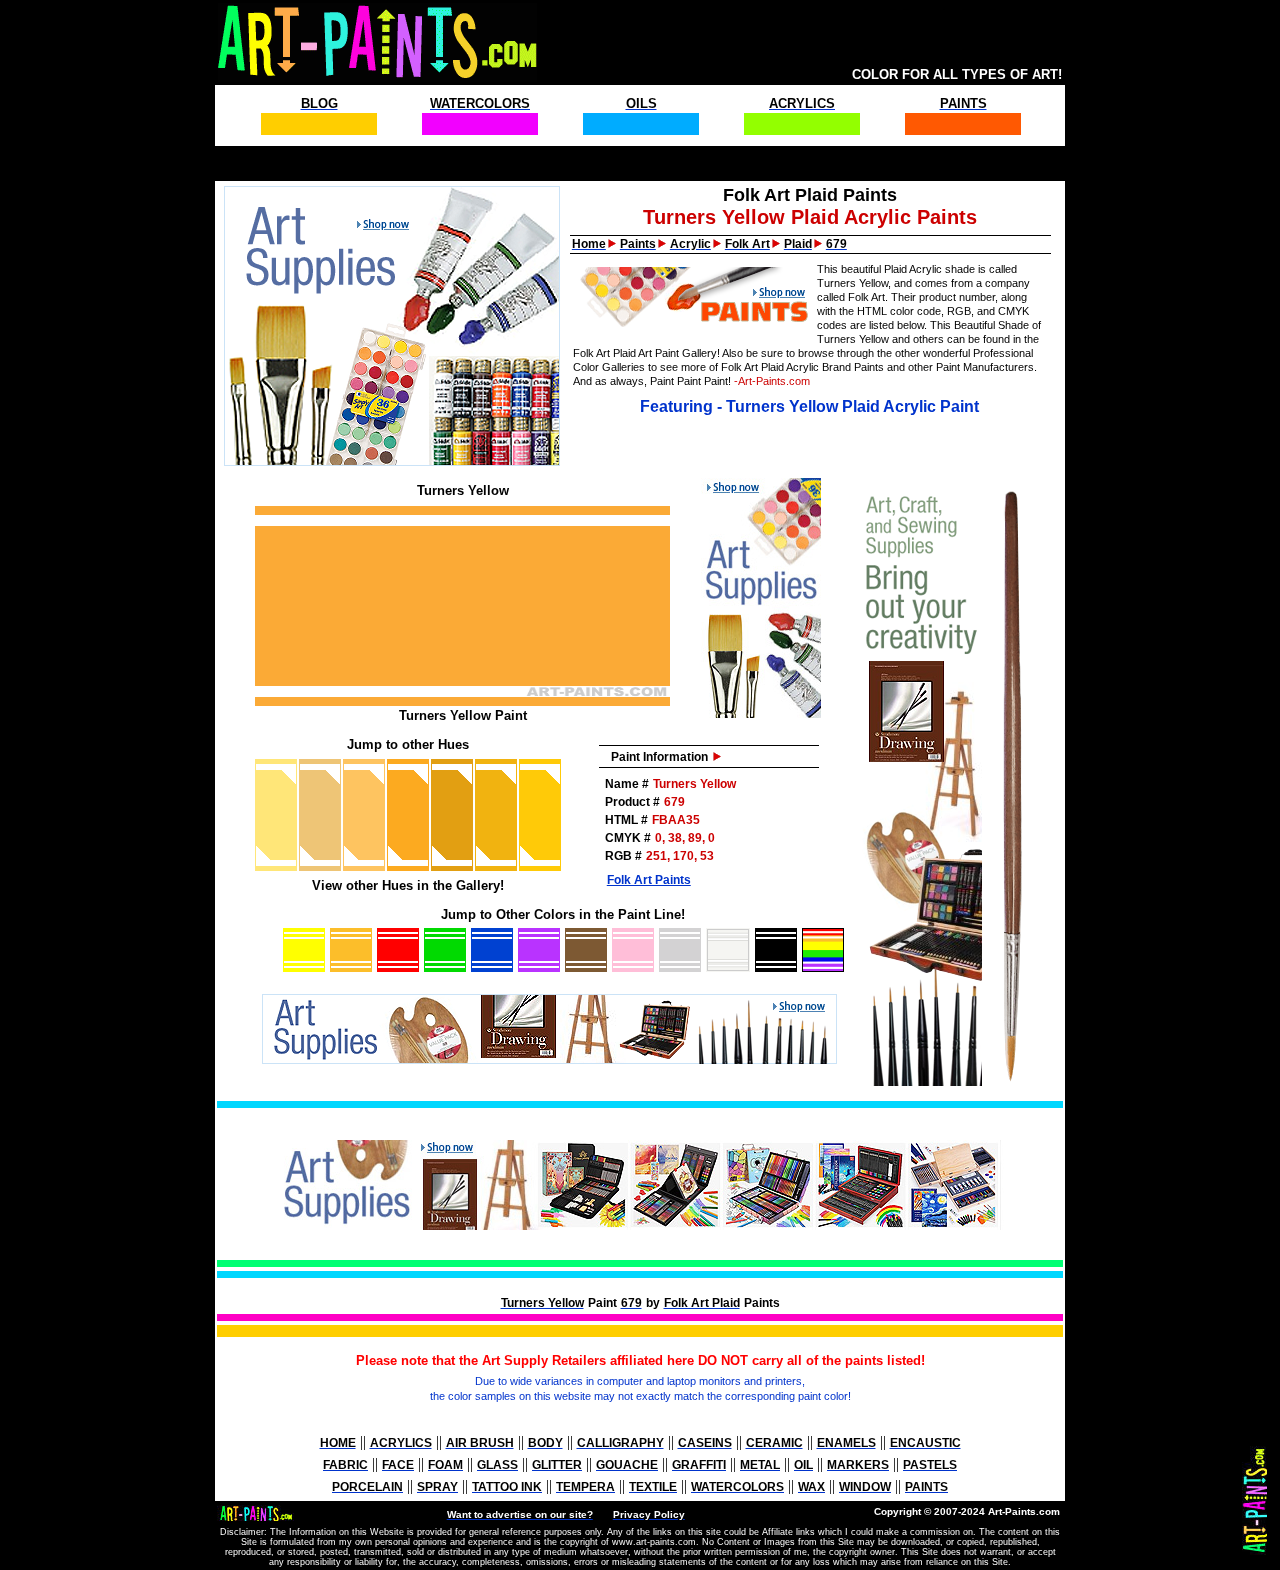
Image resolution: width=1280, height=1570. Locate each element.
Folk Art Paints (649, 880)
